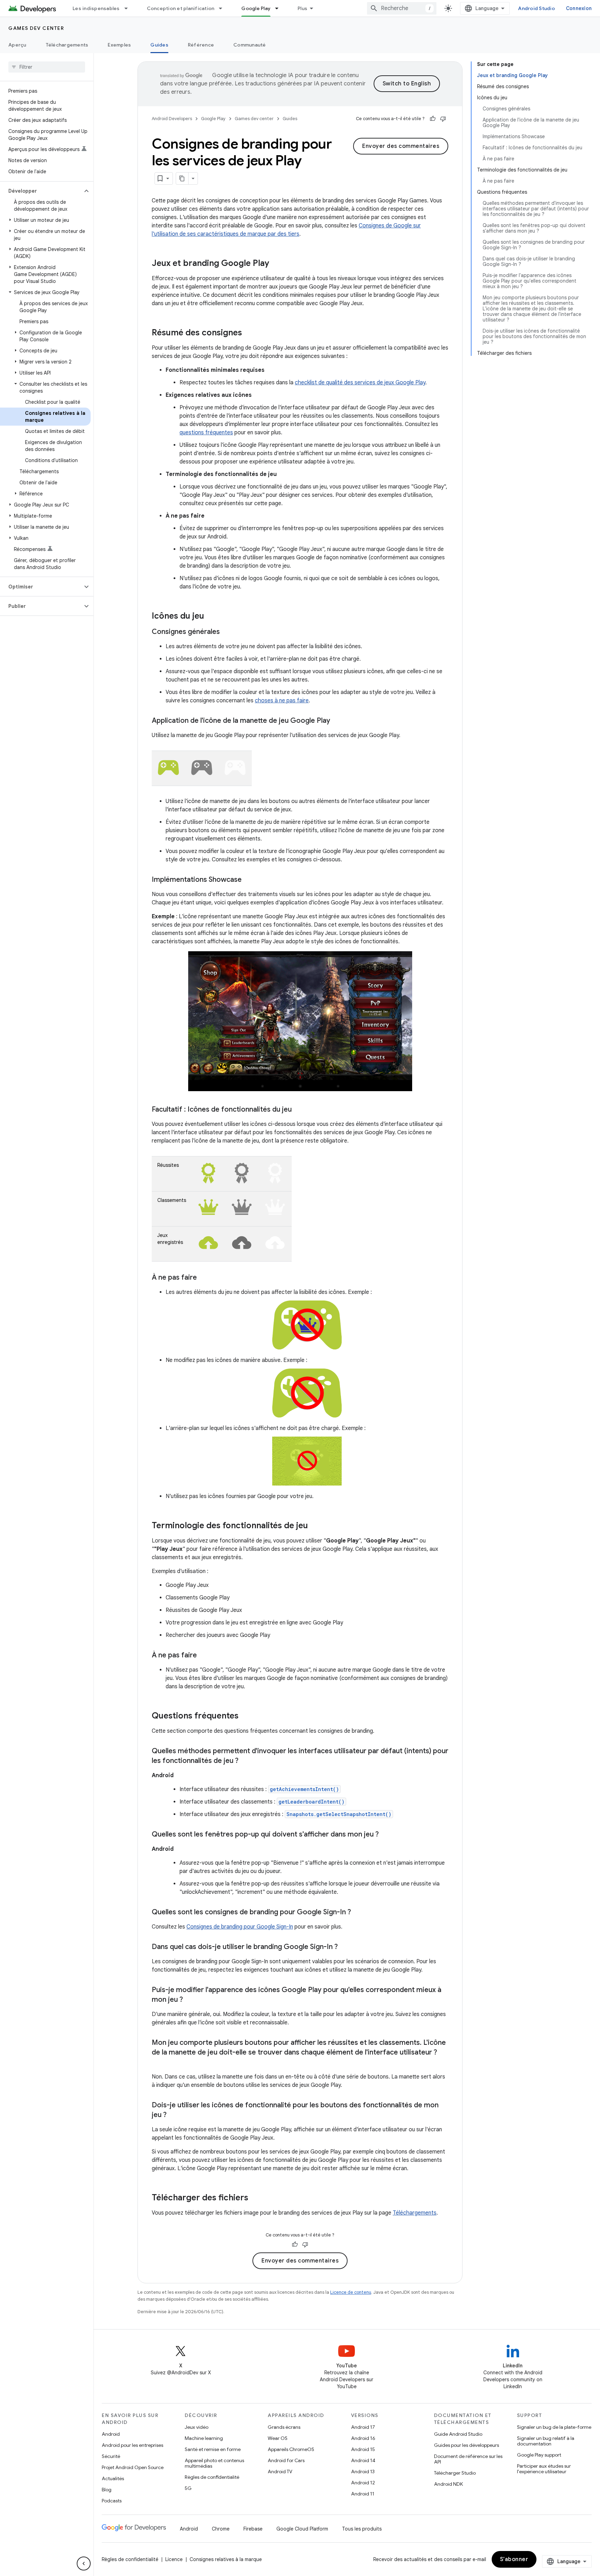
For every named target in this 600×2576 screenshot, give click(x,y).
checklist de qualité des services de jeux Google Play (360, 383)
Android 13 (363, 2472)
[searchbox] (47, 67)
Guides (159, 45)
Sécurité (111, 2456)
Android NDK (448, 2484)
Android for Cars (286, 2460)
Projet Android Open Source (133, 2467)
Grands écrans (284, 2427)
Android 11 (363, 2494)
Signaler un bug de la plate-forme (554, 2427)
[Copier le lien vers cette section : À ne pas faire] (204, 1278)
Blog (107, 2490)
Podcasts (112, 2501)
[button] (41, 191)
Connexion (579, 8)
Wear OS (278, 2438)
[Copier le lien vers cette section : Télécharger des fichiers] (255, 2198)
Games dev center (36, 28)
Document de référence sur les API (468, 2459)
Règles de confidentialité (212, 2477)
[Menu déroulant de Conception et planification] (224, 8)
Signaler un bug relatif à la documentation (546, 2441)
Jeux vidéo (197, 2427)
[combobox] (402, 8)
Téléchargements (67, 45)
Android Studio (536, 8)
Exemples (119, 45)
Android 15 (363, 2449)
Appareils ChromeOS (291, 2449)
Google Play (256, 8)
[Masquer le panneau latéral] (84, 2564)
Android (111, 2434)
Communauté (250, 45)
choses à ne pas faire (282, 701)
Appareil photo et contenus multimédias (214, 2463)
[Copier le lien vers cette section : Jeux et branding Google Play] (276, 264)
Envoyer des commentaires (401, 146)
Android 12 (363, 2483)
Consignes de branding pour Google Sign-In (240, 1927)
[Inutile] (443, 119)
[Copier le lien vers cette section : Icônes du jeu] (211, 617)
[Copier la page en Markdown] (182, 178)
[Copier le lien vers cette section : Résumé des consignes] (249, 333)
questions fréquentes (206, 433)
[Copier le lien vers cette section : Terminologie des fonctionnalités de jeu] (315, 1526)
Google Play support (539, 2455)
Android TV (280, 2472)
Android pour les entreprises (132, 2445)
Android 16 (363, 2438)
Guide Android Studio (458, 2434)
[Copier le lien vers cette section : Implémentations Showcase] (249, 880)
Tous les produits (362, 2529)
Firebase (253, 2529)
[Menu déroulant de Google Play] (280, 8)
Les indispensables (96, 8)
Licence (174, 2559)
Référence (201, 45)
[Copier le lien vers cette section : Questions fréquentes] (245, 1716)
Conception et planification (181, 8)
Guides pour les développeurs (466, 2445)
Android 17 (363, 2427)
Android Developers (172, 119)
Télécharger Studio (455, 2473)
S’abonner (514, 2559)
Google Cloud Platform (302, 2529)
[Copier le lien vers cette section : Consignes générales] (227, 632)
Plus (302, 8)
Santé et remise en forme (213, 2449)
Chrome (221, 2529)
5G (188, 2488)
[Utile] (433, 119)
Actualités (113, 2478)
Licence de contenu (351, 2292)
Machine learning (204, 2438)
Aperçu (17, 45)
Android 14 (363, 2460)
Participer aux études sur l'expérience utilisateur (544, 2469)
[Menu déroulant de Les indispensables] (129, 8)
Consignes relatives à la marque (226, 2559)
